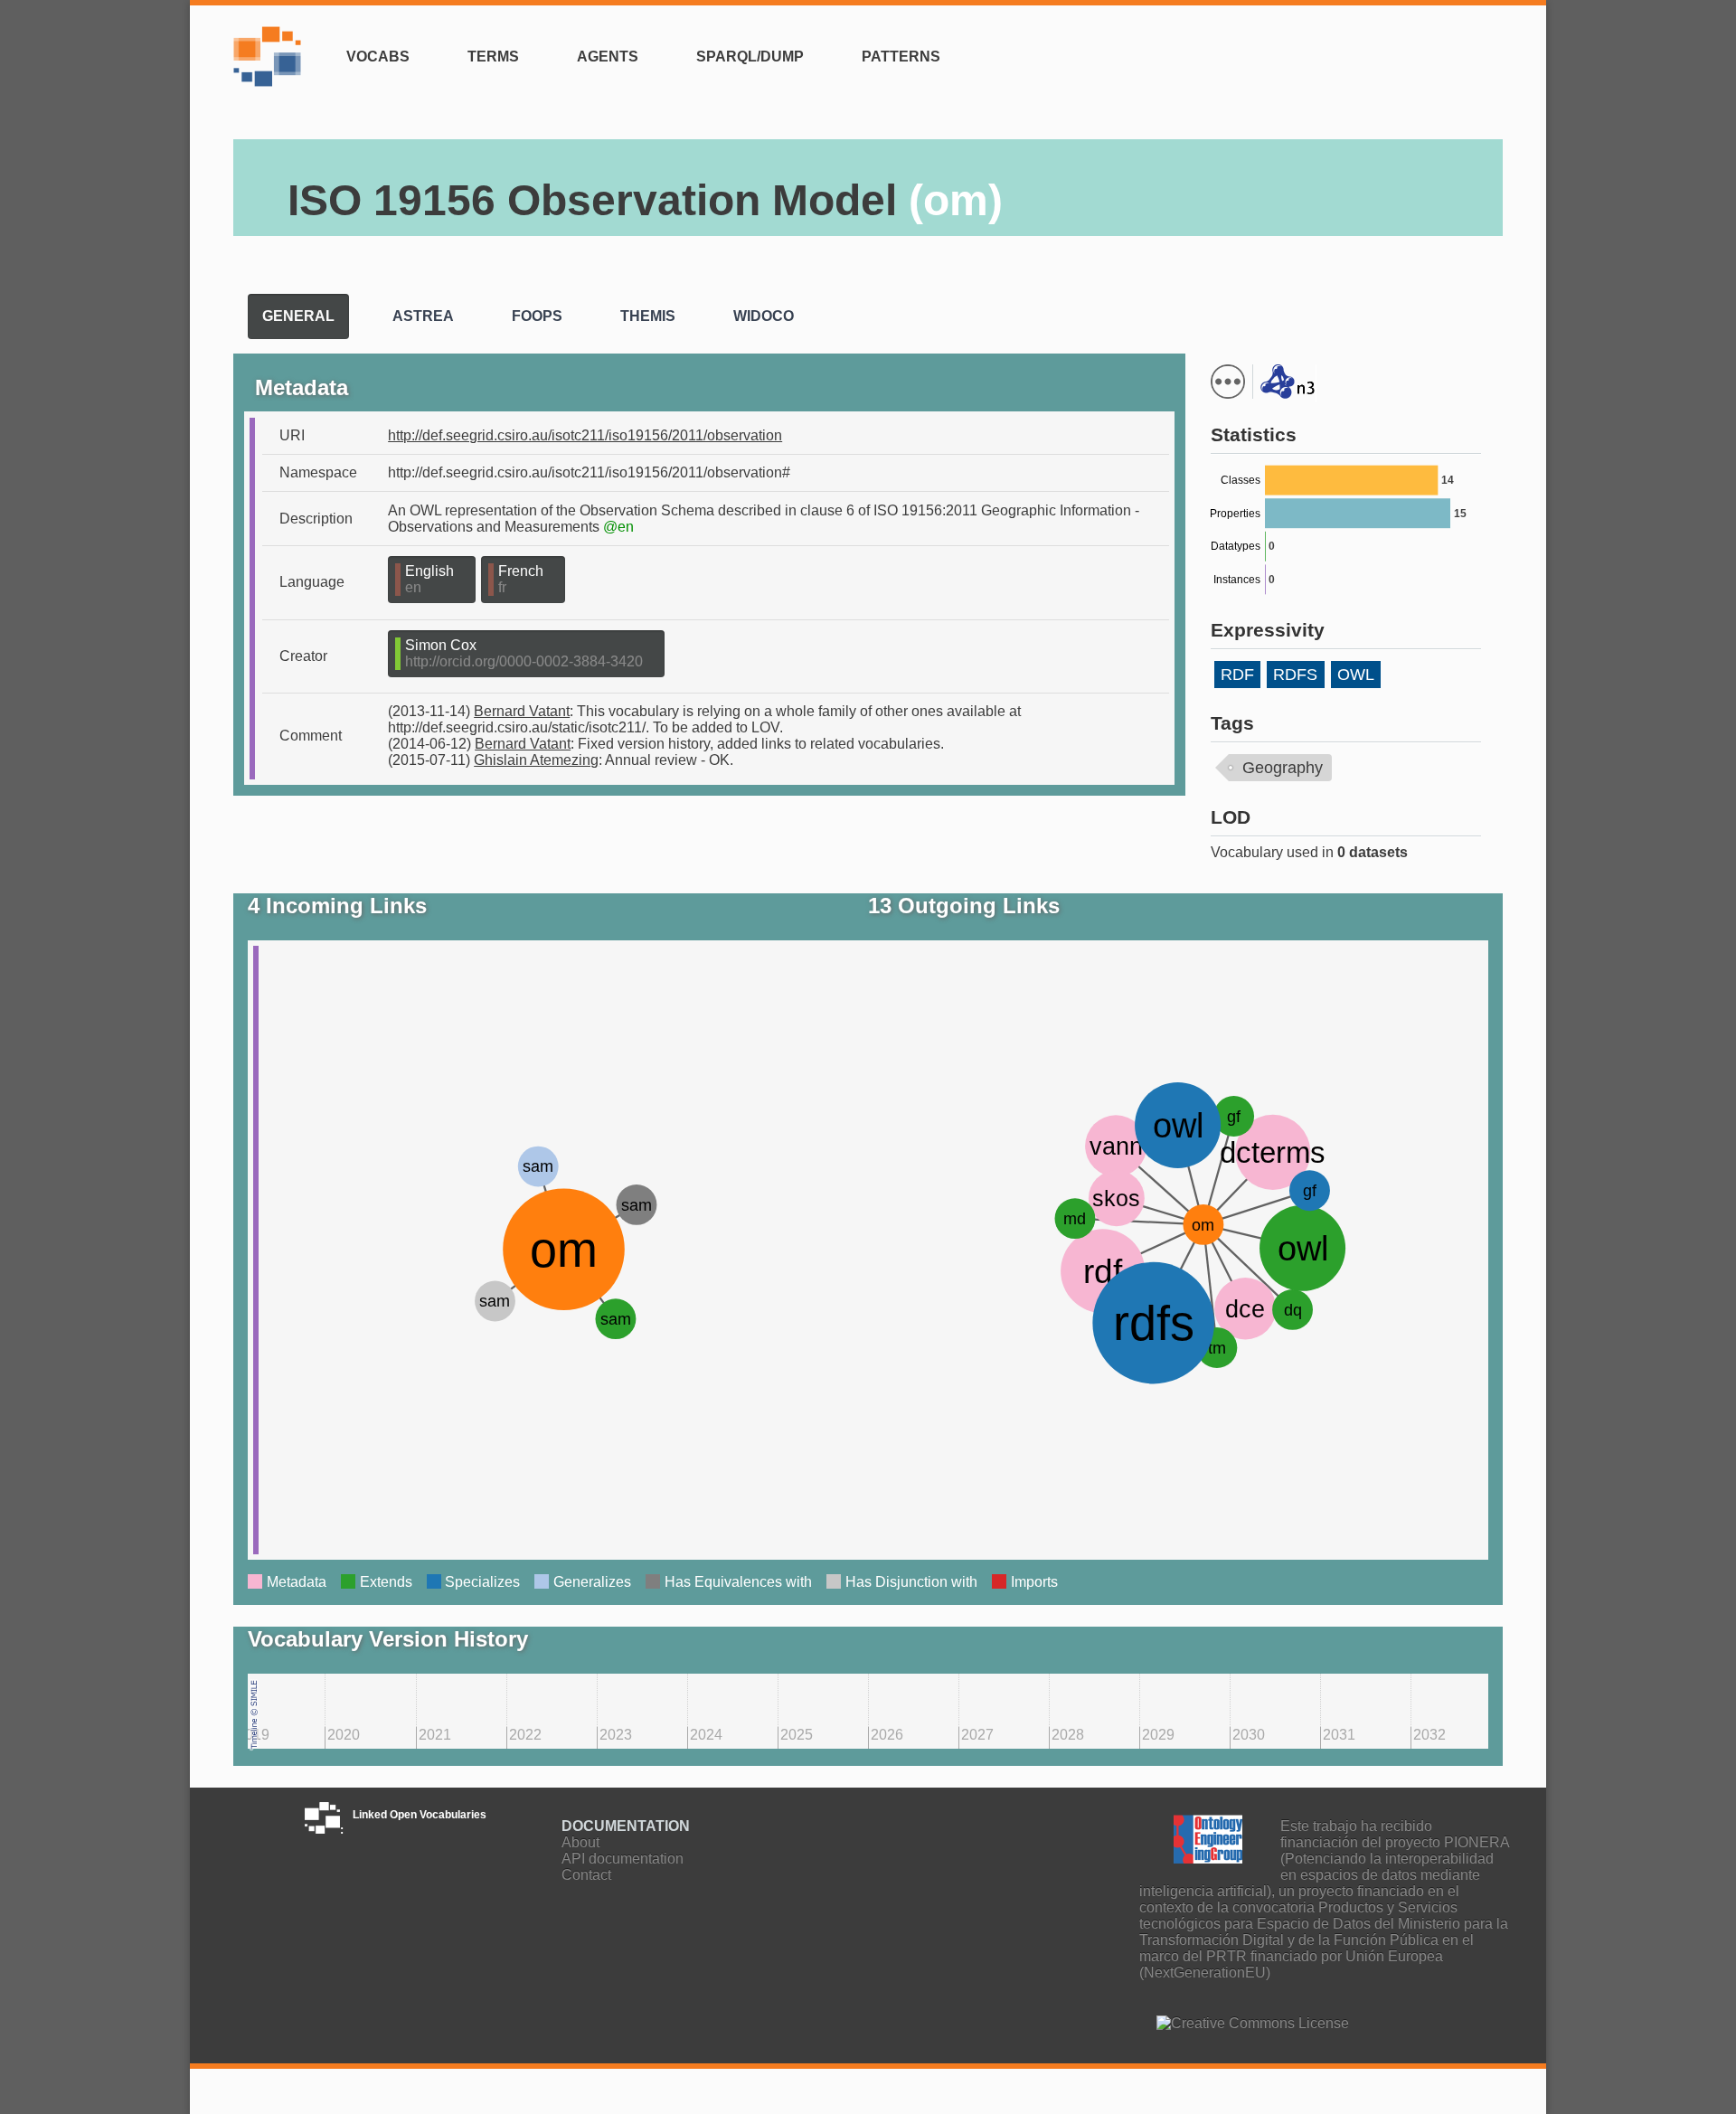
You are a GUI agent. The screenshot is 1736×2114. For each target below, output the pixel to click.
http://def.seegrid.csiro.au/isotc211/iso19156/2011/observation (585, 435)
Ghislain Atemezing (536, 760)
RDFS (1295, 675)
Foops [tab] (537, 316)
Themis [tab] (648, 316)
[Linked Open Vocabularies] (272, 67)
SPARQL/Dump (750, 57)
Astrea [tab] (423, 316)
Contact (586, 1875)
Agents (608, 57)
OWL (1356, 675)
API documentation (623, 1859)
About (580, 1842)
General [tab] (298, 316)
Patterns (901, 57)
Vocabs (378, 57)
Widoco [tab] (764, 316)
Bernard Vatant (522, 711)
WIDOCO (1438, 330)
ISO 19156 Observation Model (645, 200)
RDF (1237, 675)
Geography (1283, 768)
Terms (493, 57)
